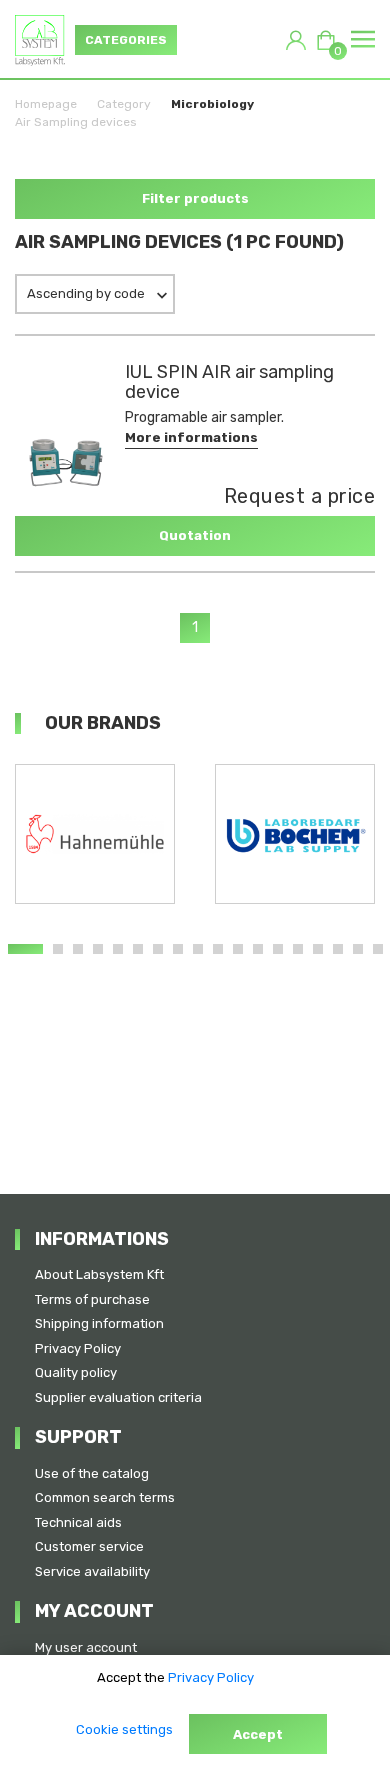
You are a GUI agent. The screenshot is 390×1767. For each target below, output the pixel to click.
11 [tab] (238, 949)
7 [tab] (158, 949)
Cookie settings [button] (124, 1729)
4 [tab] (98, 949)
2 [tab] (58, 949)
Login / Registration (296, 40)
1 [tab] (25, 949)
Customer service (89, 1546)
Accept (258, 1734)
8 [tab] (178, 949)
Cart (335, 47)
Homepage (46, 104)
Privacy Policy (78, 1348)
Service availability (92, 1571)
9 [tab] (198, 949)
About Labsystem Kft (99, 1274)
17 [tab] (358, 949)
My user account (86, 1647)
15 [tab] (318, 949)
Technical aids (78, 1522)
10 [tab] (218, 949)
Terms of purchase (92, 1299)
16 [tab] (338, 949)
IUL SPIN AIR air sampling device (229, 382)
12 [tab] (258, 949)
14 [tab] (298, 949)
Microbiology (212, 104)
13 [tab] (278, 949)
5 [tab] (118, 949)
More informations (191, 437)
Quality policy (76, 1372)
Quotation (195, 535)
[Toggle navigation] (363, 40)
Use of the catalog (92, 1473)
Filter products (195, 198)
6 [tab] (138, 949)
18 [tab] (378, 949)
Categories (126, 40)
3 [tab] (78, 949)
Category (124, 104)
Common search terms (105, 1497)
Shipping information (99, 1323)
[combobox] (95, 294)
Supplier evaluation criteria (118, 1397)
